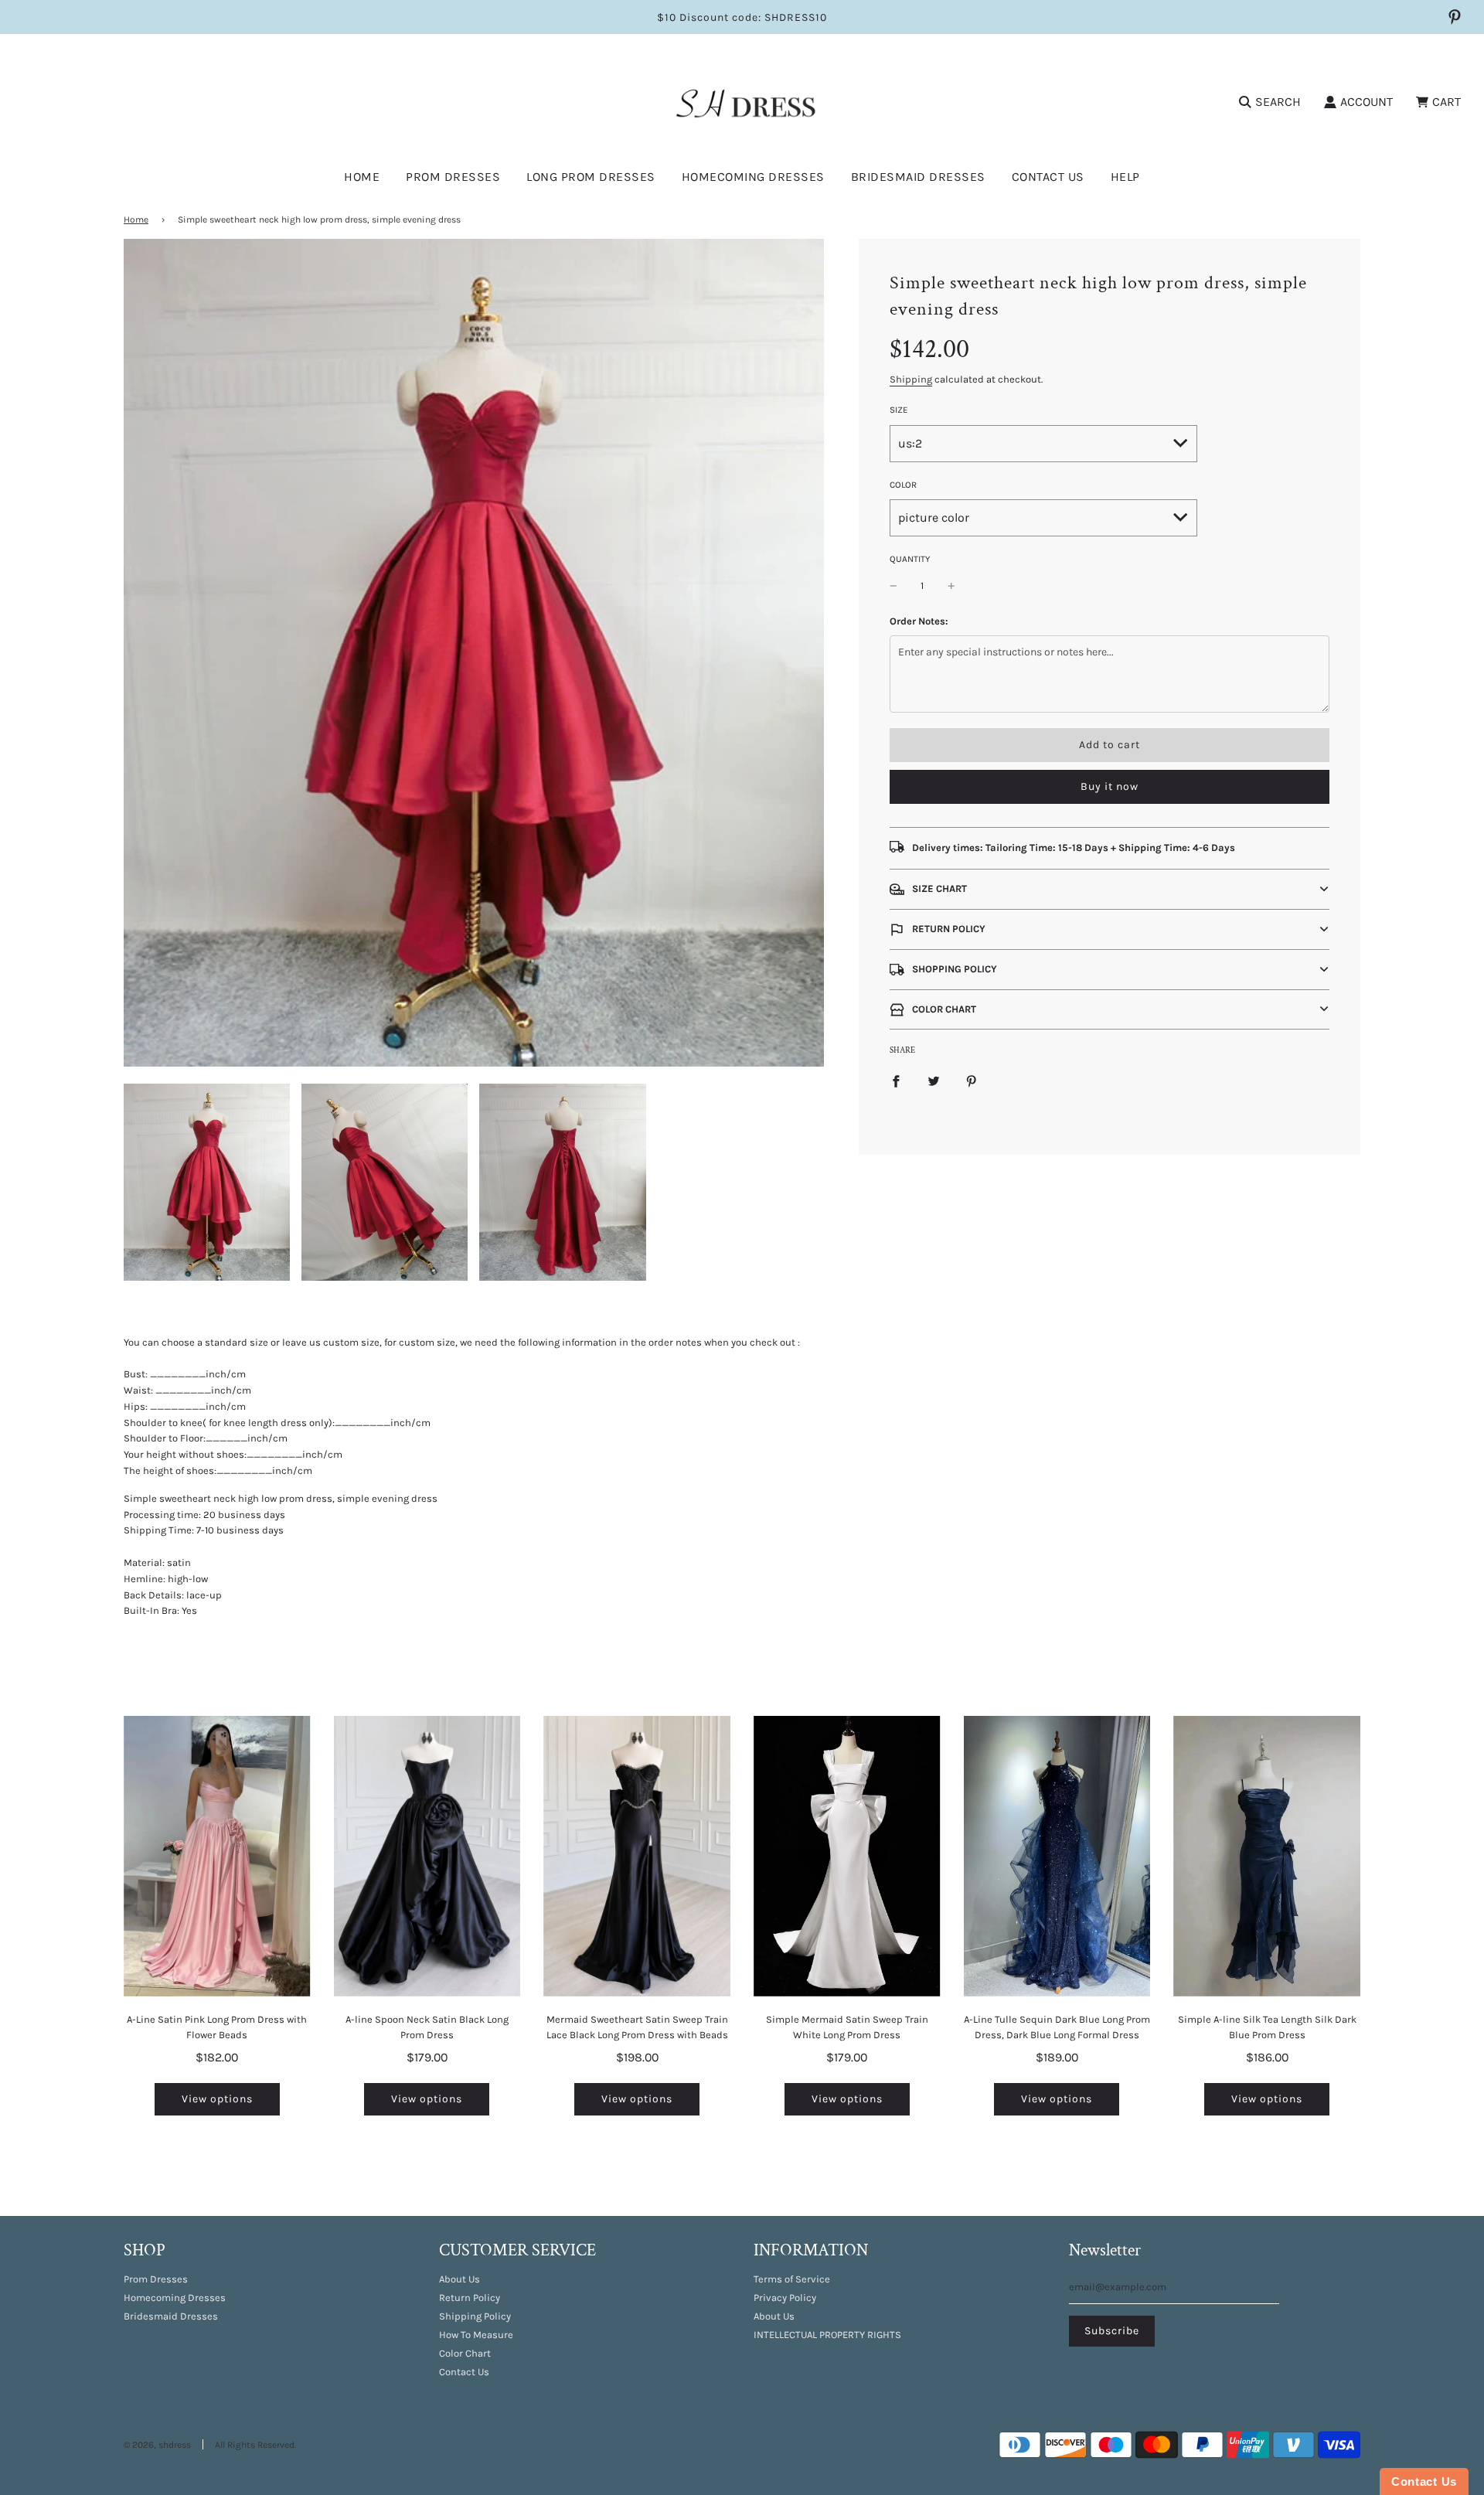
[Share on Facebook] (896, 1081)
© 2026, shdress (157, 2445)
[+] (951, 586)
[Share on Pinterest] (972, 1081)
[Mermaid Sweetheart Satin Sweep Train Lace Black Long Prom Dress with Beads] (637, 1856)
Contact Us (1048, 177)
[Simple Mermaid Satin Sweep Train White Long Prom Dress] (847, 1856)
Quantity (910, 559)
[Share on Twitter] (934, 1081)
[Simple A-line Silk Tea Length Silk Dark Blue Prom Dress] (1267, 1856)
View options (217, 2099)
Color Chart (465, 2353)
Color (903, 485)
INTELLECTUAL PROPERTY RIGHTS (827, 2335)
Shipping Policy (475, 2316)
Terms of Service (792, 2279)
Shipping (911, 379)
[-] (893, 586)
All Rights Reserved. (255, 2445)
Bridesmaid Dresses (918, 177)
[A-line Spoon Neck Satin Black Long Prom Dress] (427, 1856)
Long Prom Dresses (591, 177)
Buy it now (1110, 786)
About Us (459, 2279)
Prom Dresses (156, 2279)
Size (899, 410)
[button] (1110, 889)
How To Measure (476, 2335)
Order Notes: (919, 621)
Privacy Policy (785, 2298)
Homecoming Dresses (753, 177)
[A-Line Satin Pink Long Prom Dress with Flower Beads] (217, 1856)
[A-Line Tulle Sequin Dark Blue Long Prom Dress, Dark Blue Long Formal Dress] (1057, 1856)
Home (362, 177)
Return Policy (470, 2298)
